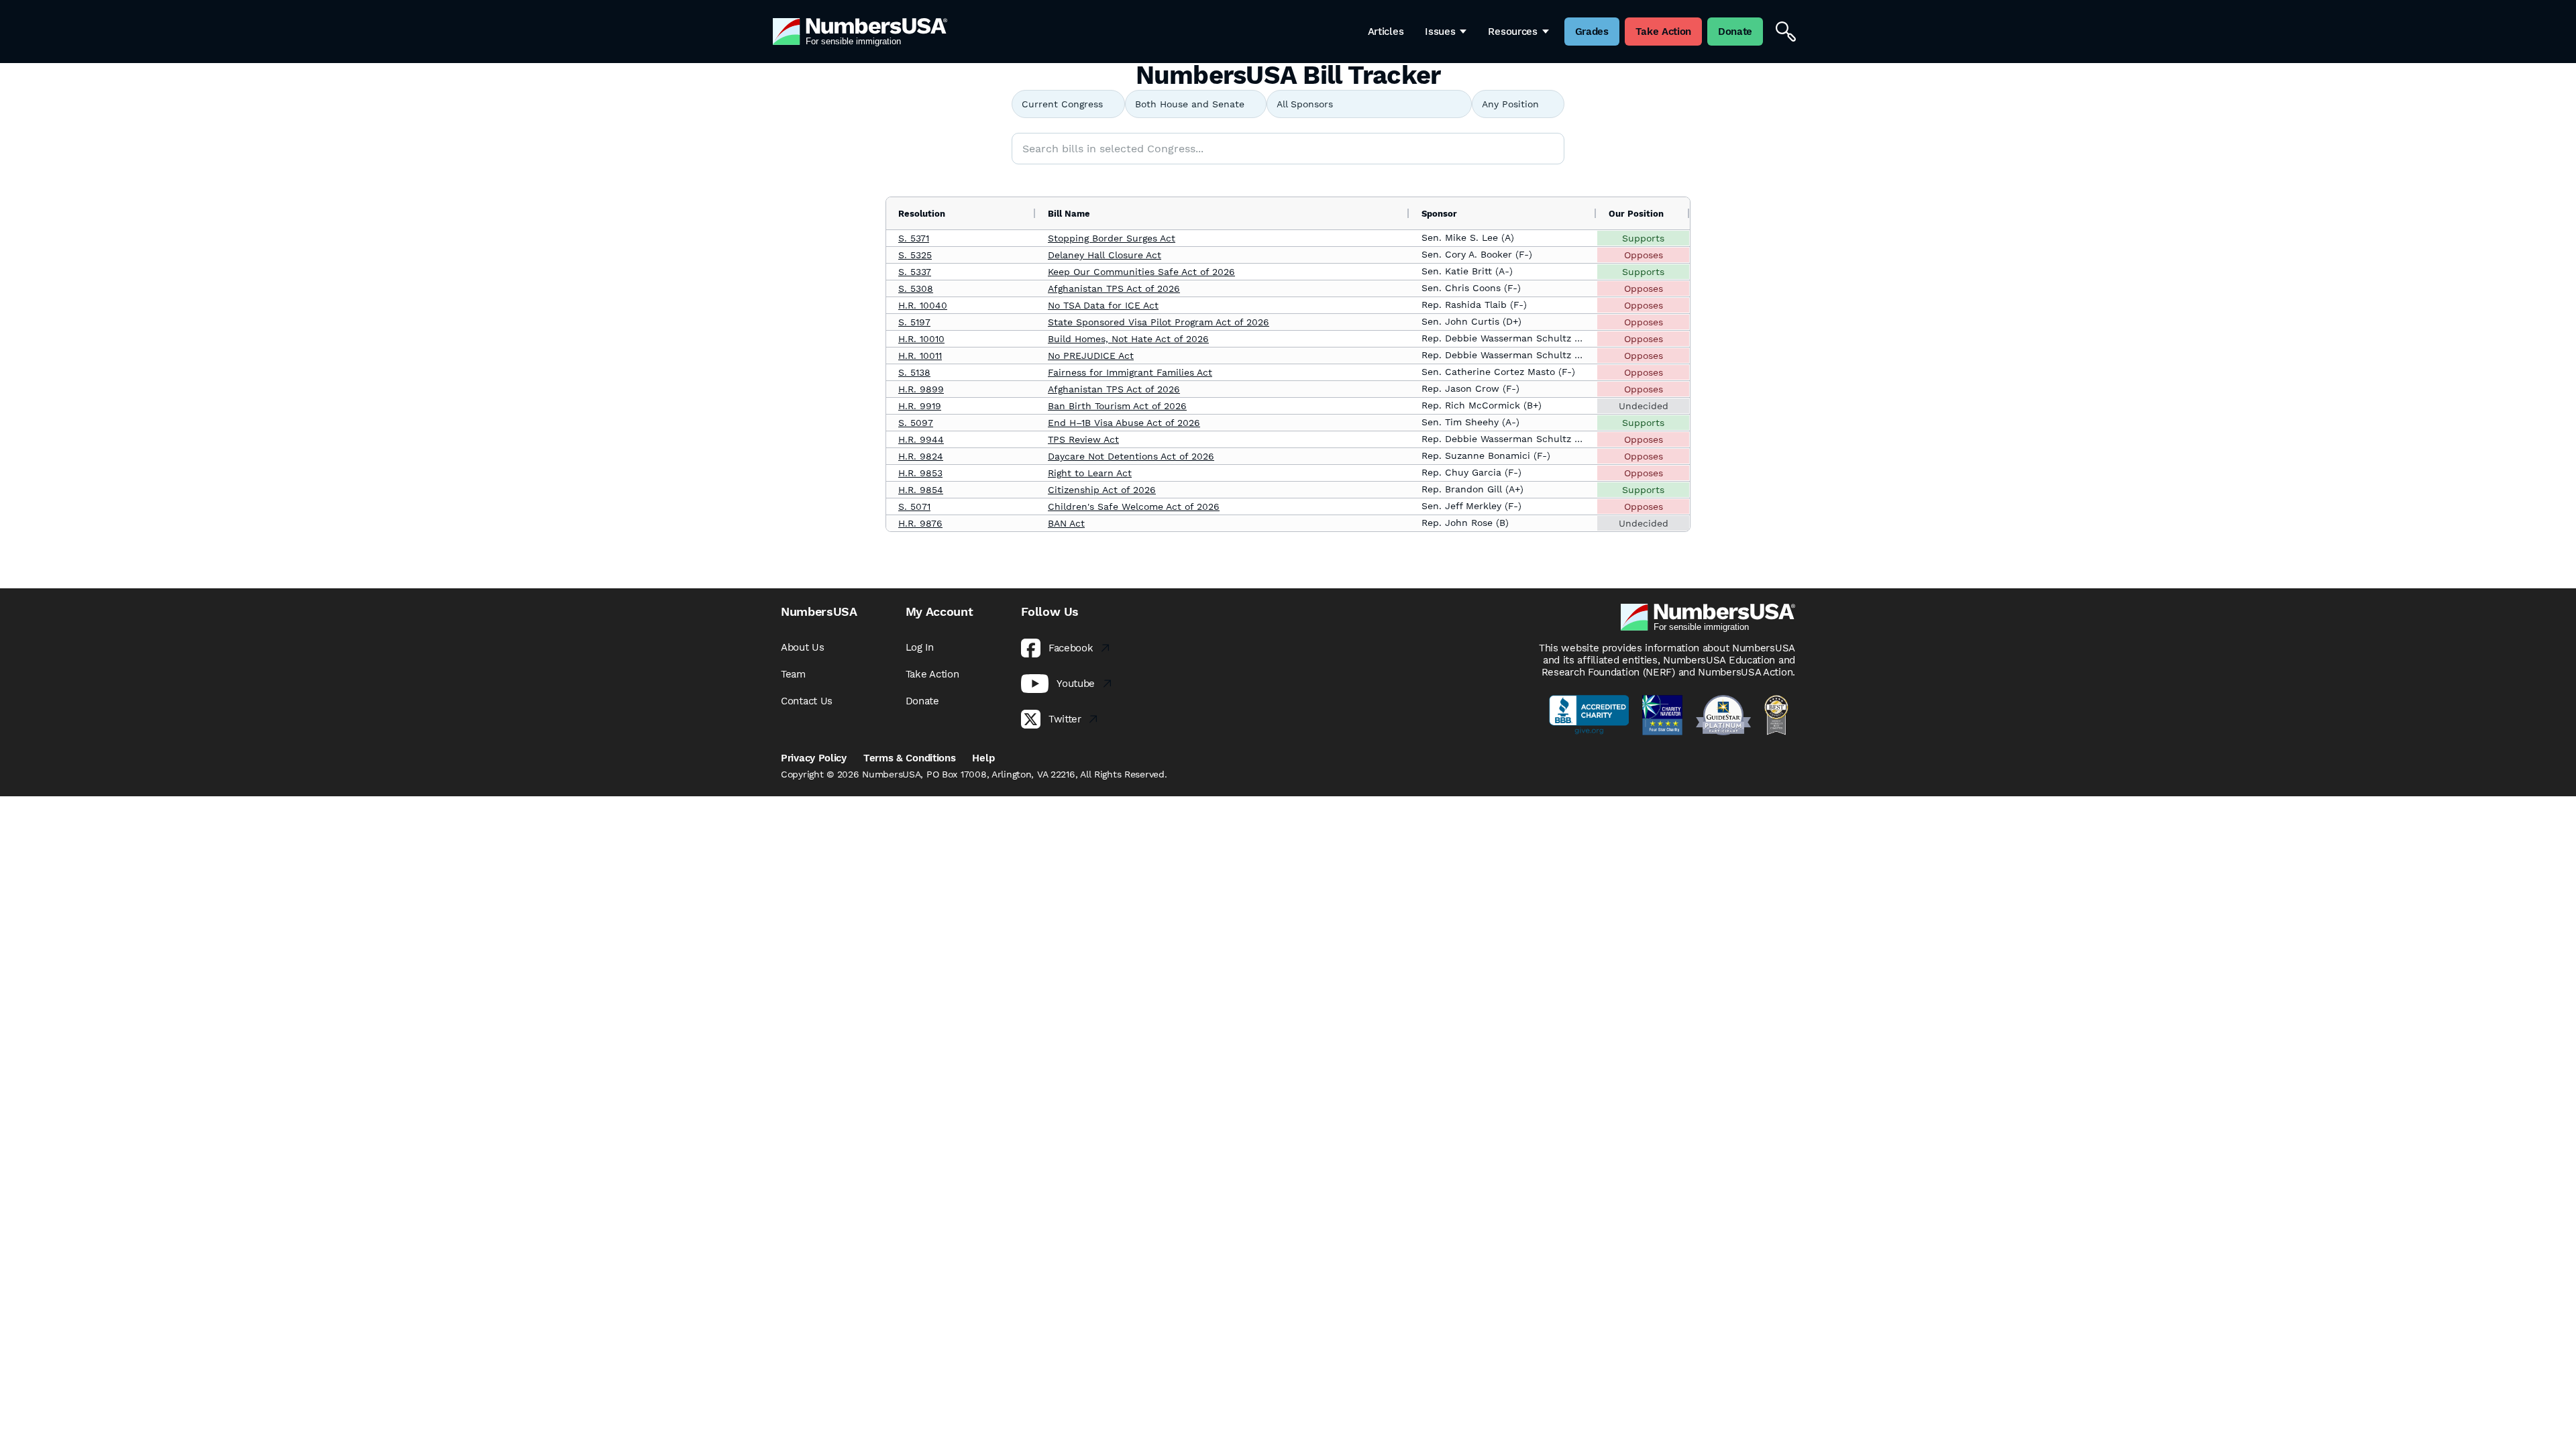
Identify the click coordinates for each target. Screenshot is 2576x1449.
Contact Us (807, 701)
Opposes (1644, 255)
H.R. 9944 (921, 439)
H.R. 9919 (920, 406)
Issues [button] (1440, 32)
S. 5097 (916, 423)
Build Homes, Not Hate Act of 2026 (1128, 339)
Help (983, 758)
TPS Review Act (1083, 439)
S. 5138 (914, 372)
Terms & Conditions (910, 758)
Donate (922, 701)
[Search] (1786, 32)
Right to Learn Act (1090, 473)
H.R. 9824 (921, 456)
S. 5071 (914, 506)
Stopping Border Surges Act (1112, 238)
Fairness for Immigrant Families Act (1130, 372)
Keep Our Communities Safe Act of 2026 (1141, 272)
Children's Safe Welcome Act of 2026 (1134, 506)
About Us (803, 647)
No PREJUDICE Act (1091, 356)
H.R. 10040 (923, 305)
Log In (920, 647)
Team (793, 674)
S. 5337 (915, 272)
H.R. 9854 (921, 490)
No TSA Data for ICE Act (1103, 305)
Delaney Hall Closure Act (1105, 255)
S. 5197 (914, 322)
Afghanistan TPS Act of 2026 (1114, 288)
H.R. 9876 (920, 523)
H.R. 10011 (920, 356)
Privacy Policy (814, 758)
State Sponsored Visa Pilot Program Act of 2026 (1159, 322)
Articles (1386, 32)
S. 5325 (915, 255)
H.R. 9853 (920, 473)
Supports (1643, 238)
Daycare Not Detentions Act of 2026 (1131, 456)
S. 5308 (916, 288)
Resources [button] (1512, 32)
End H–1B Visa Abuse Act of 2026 (1124, 423)
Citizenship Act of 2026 (1102, 490)
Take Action (932, 674)
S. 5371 (914, 238)
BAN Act (1066, 523)
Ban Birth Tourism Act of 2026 (1117, 406)
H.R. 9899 (921, 389)
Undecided (1644, 406)
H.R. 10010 (921, 339)
